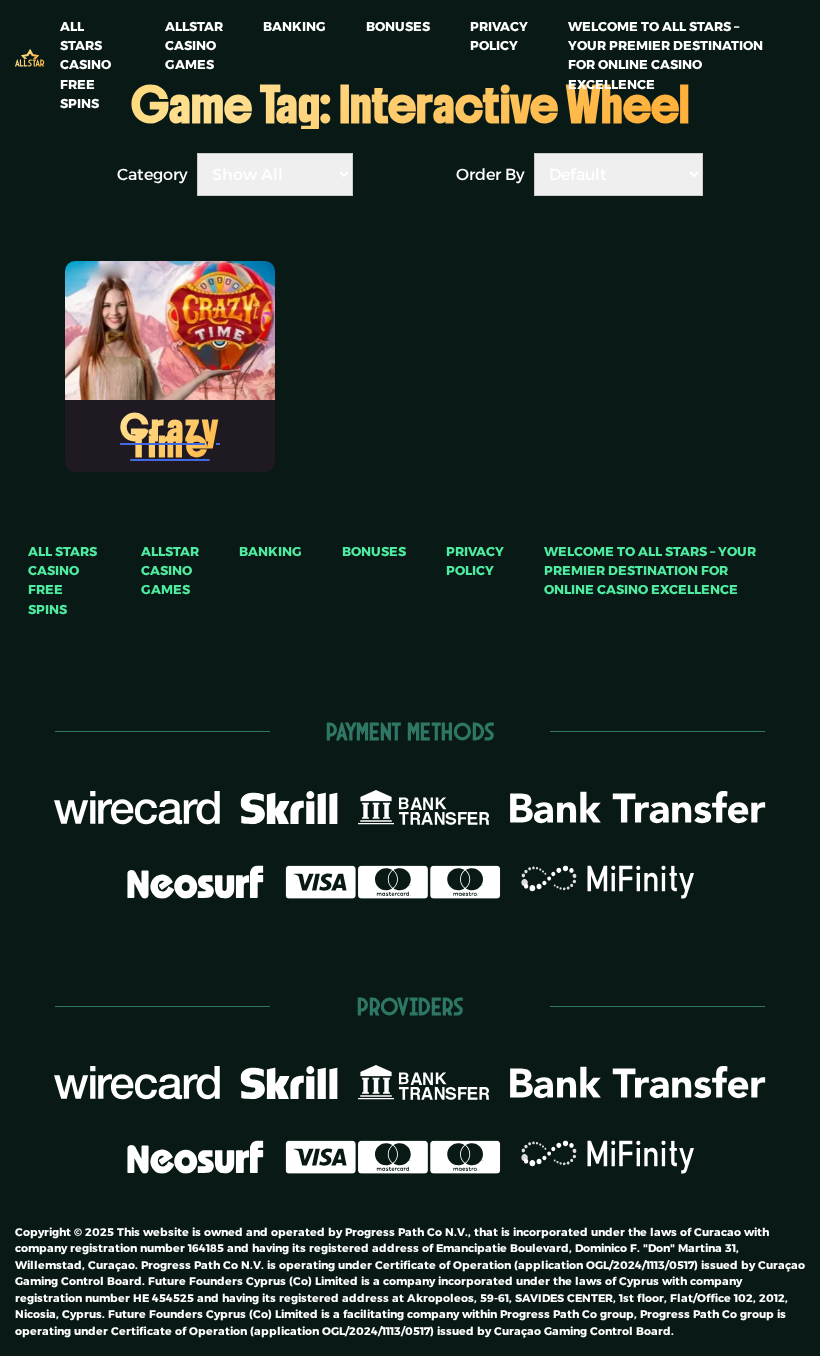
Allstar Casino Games (194, 45)
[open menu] (53, 11)
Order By (490, 174)
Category (152, 174)
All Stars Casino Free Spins (85, 65)
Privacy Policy (499, 36)
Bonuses (398, 26)
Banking (294, 26)
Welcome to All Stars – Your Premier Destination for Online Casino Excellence (665, 55)
